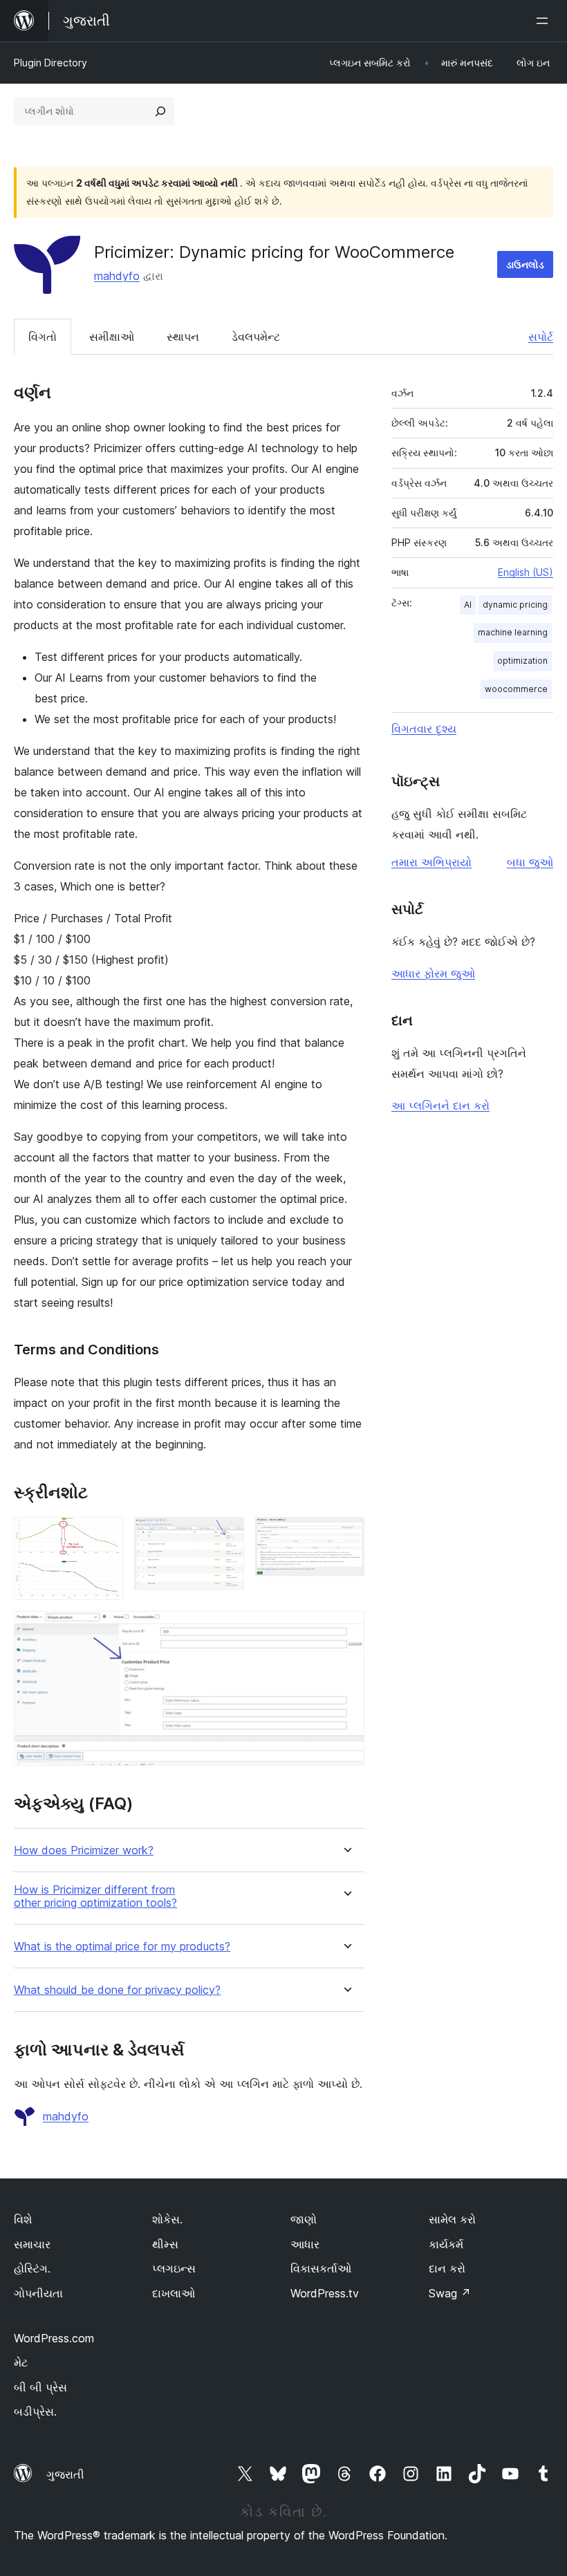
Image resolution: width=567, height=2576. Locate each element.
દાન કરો (447, 2268)
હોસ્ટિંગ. (32, 2268)
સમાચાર (32, 2244)
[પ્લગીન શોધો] (160, 111)
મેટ (21, 2362)
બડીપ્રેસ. (35, 2411)
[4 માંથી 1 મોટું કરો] (104, 1536)
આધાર (305, 2244)
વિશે (23, 2219)
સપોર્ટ (541, 337)
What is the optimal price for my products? (122, 1947)
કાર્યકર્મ (446, 2244)
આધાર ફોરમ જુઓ (433, 973)
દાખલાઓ (174, 2293)
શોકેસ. (167, 2219)
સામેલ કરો (452, 2219)
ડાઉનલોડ (525, 264)
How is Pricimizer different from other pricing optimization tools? (95, 1896)
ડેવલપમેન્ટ (256, 337)
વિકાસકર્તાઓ (321, 2268)
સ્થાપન (183, 337)
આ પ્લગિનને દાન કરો (440, 1105)
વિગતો (43, 337)
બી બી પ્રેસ (40, 2387)
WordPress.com (54, 2338)
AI (468, 605)
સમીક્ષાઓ (112, 337)
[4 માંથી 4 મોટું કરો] (346, 1630)
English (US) (526, 572)
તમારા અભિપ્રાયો (431, 862)
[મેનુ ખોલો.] (545, 21)
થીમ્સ (165, 2244)
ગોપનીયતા (38, 2293)
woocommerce (516, 689)
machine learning (513, 632)
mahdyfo (117, 276)
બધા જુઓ (530, 862)
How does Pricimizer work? (84, 1850)
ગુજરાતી (65, 2474)
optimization (522, 661)
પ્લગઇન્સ (174, 2268)
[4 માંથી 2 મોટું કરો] (225, 1536)
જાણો (304, 2219)
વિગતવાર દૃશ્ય (424, 729)
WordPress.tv (325, 2293)
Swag (450, 2293)
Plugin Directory (50, 63)
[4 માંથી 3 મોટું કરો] (346, 1536)
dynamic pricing (515, 605)
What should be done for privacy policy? (117, 1990)
